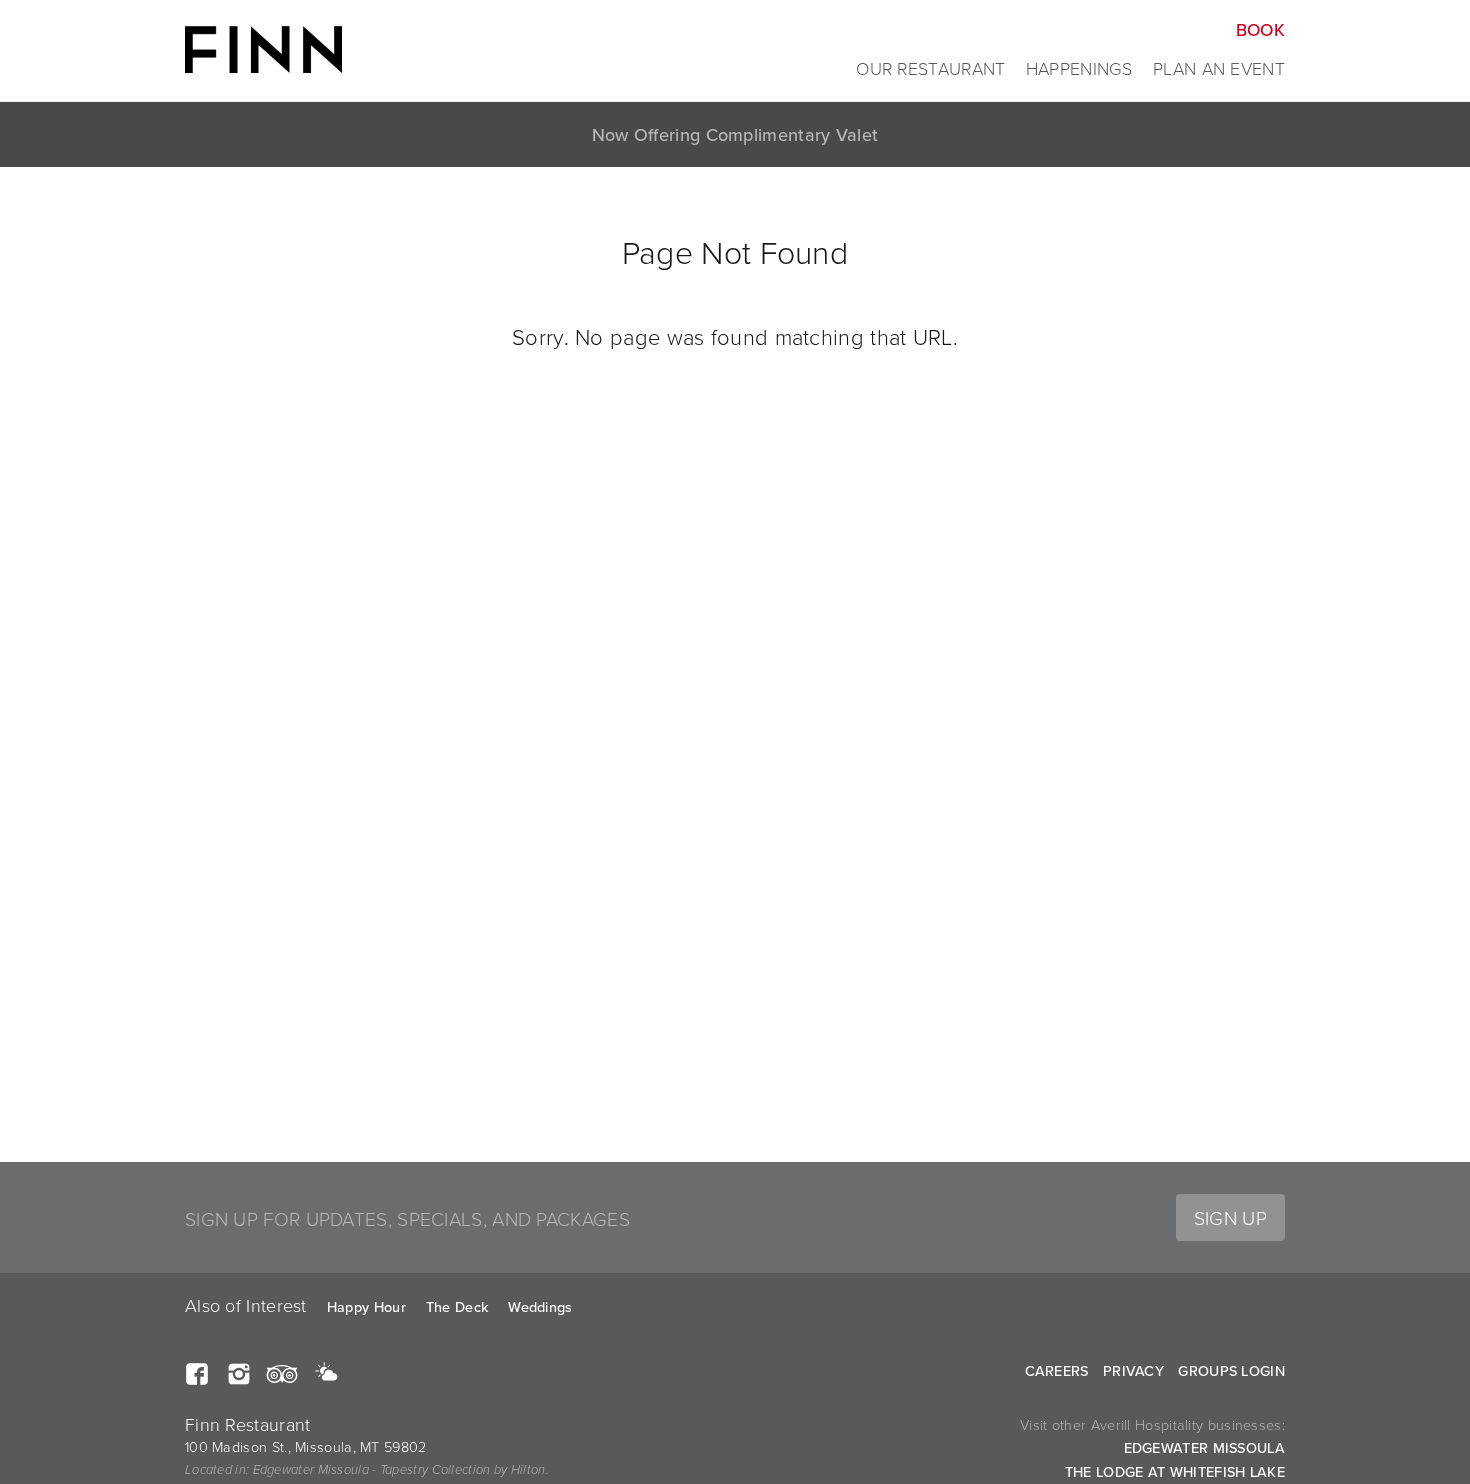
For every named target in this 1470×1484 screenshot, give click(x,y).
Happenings (1079, 68)
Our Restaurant (930, 68)
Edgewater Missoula (1204, 1447)
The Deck (457, 1306)
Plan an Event (1219, 68)
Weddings (540, 1306)
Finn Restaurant (263, 42)
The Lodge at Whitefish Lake (1175, 1471)
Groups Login (1231, 1370)
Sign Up (1230, 1217)
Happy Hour (366, 1306)
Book (1260, 29)
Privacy (1133, 1370)
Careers (1057, 1370)
